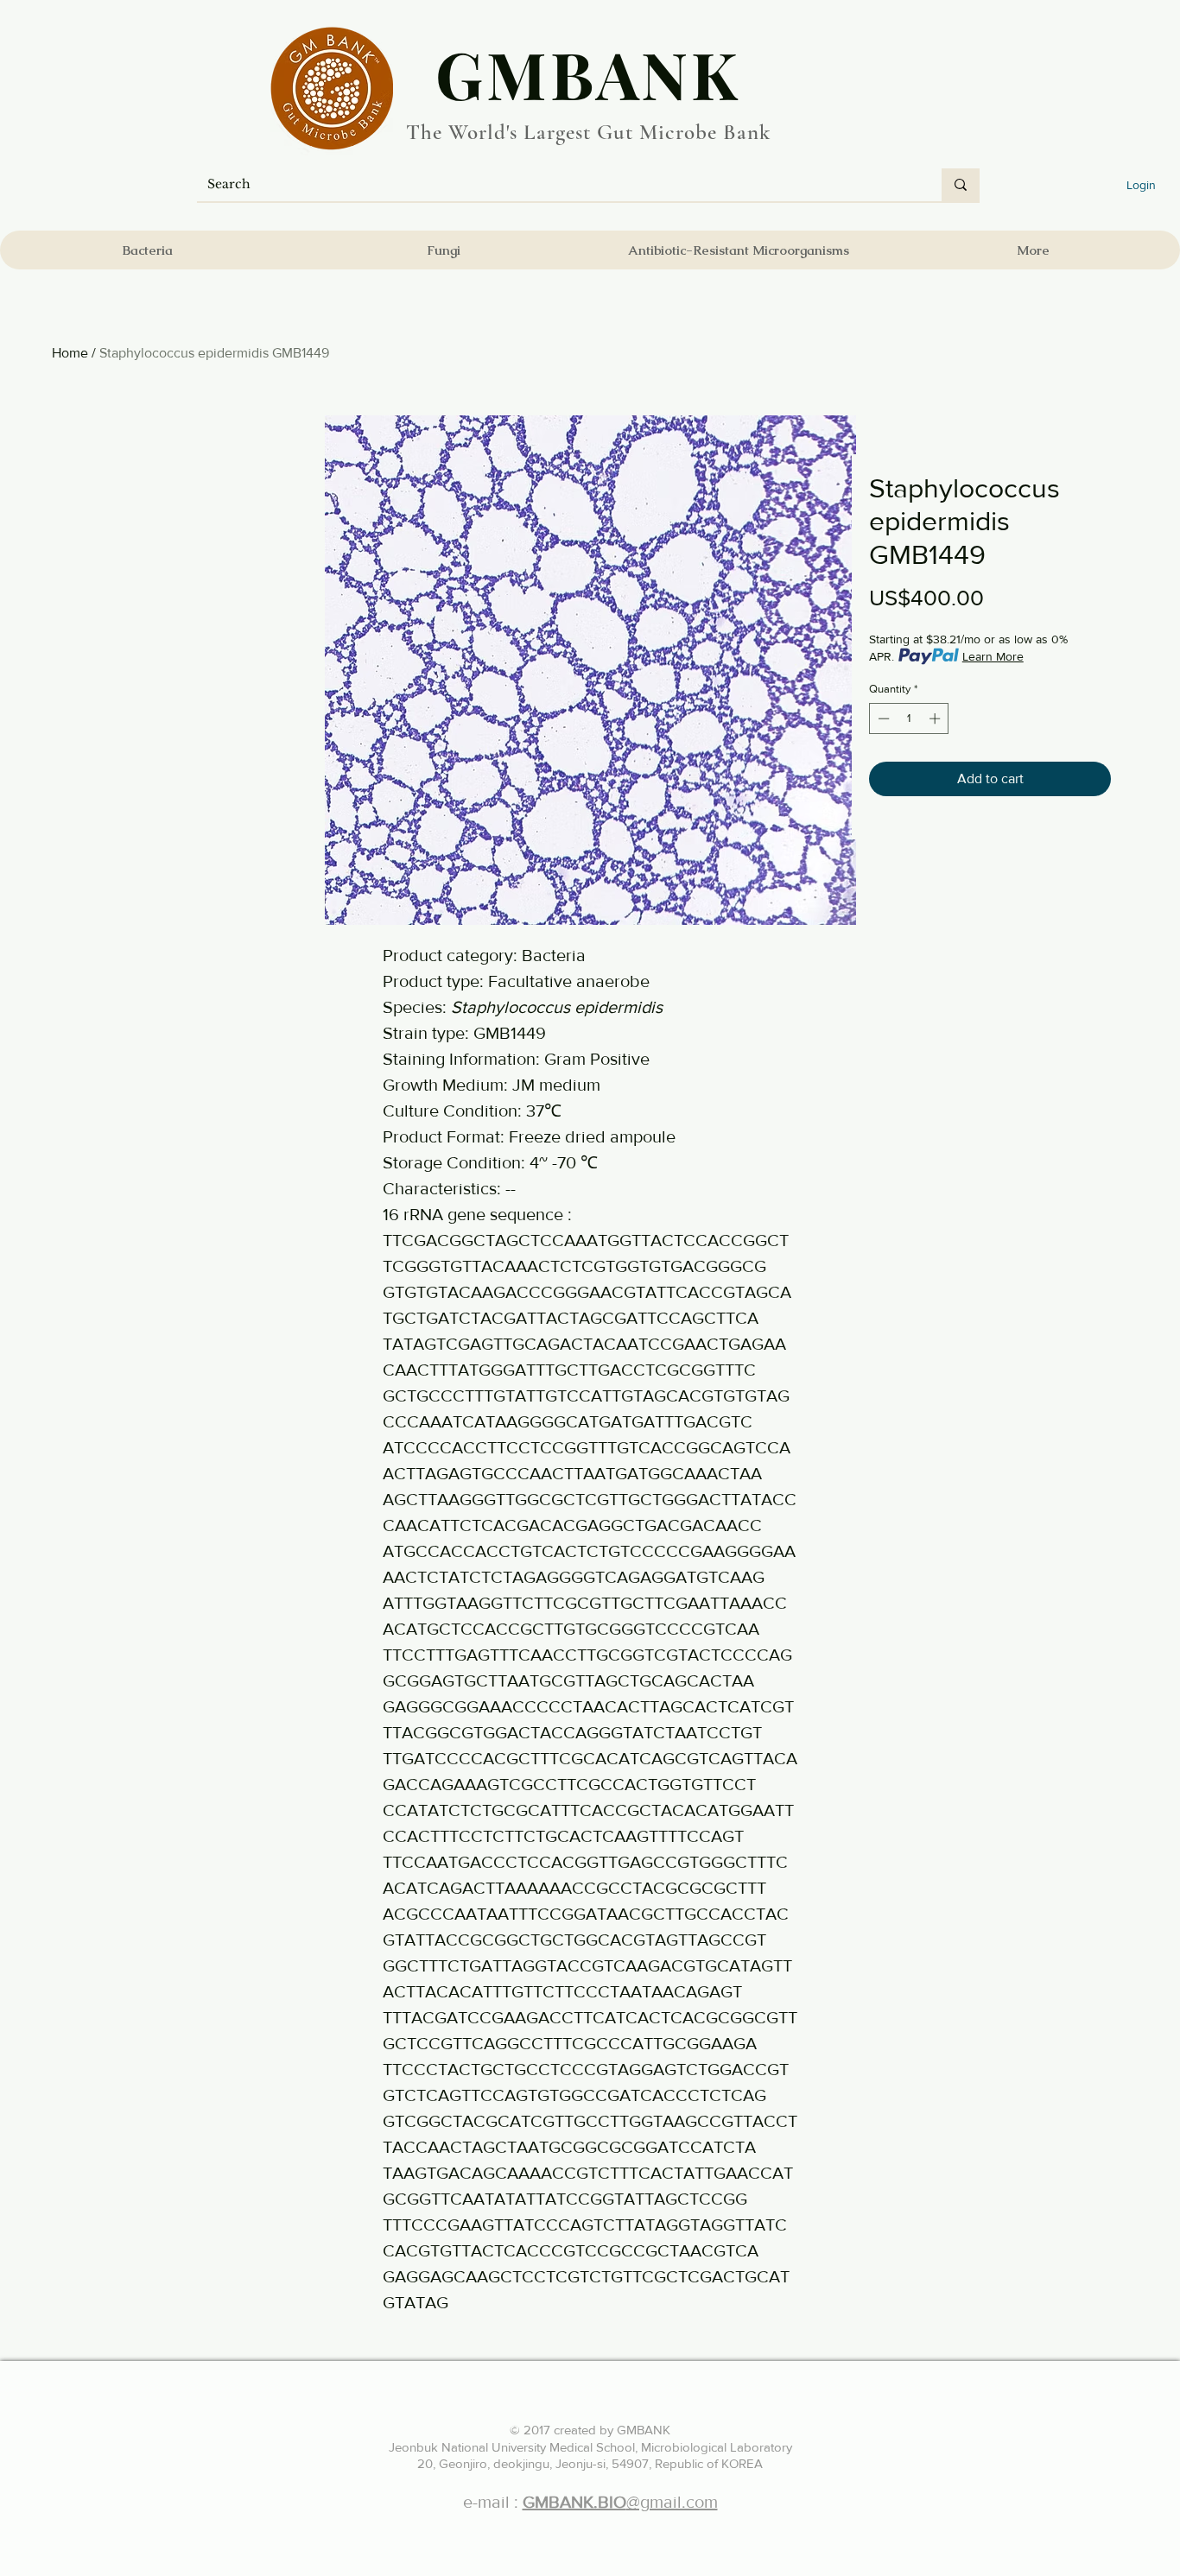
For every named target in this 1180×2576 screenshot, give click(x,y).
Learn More (993, 656)
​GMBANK (588, 73)
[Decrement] (882, 718)
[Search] (961, 185)
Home (70, 353)
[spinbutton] (909, 718)
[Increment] (936, 718)
